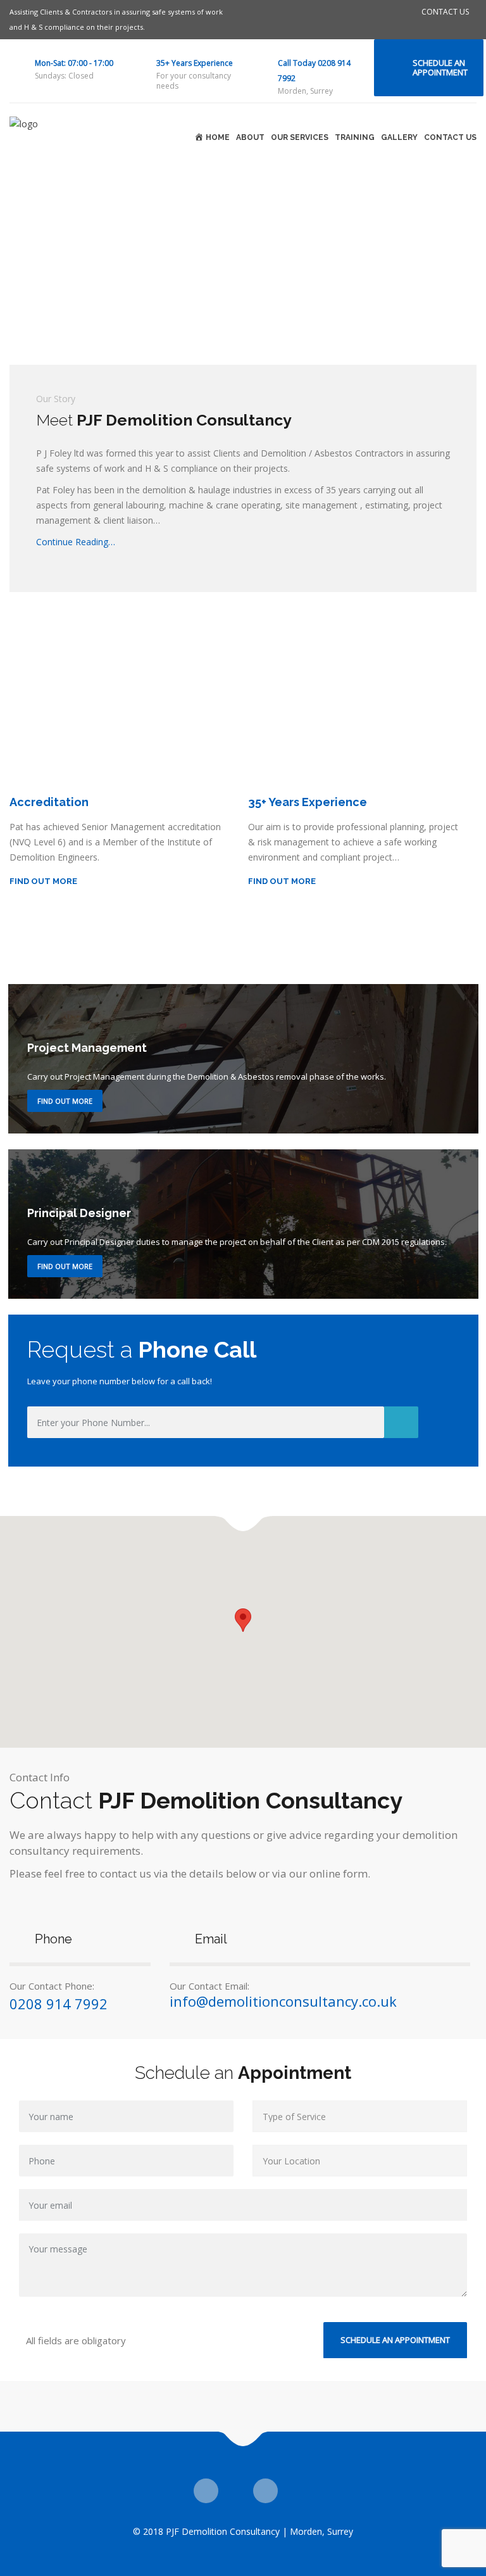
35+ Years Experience (195, 63)
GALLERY (399, 137)
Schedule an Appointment (440, 67)
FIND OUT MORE (43, 881)
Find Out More (65, 1101)
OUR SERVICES (300, 137)
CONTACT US (445, 12)
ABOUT (250, 137)
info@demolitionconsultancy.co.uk (283, 2001)
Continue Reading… (76, 542)
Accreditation (49, 802)
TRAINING (355, 137)
